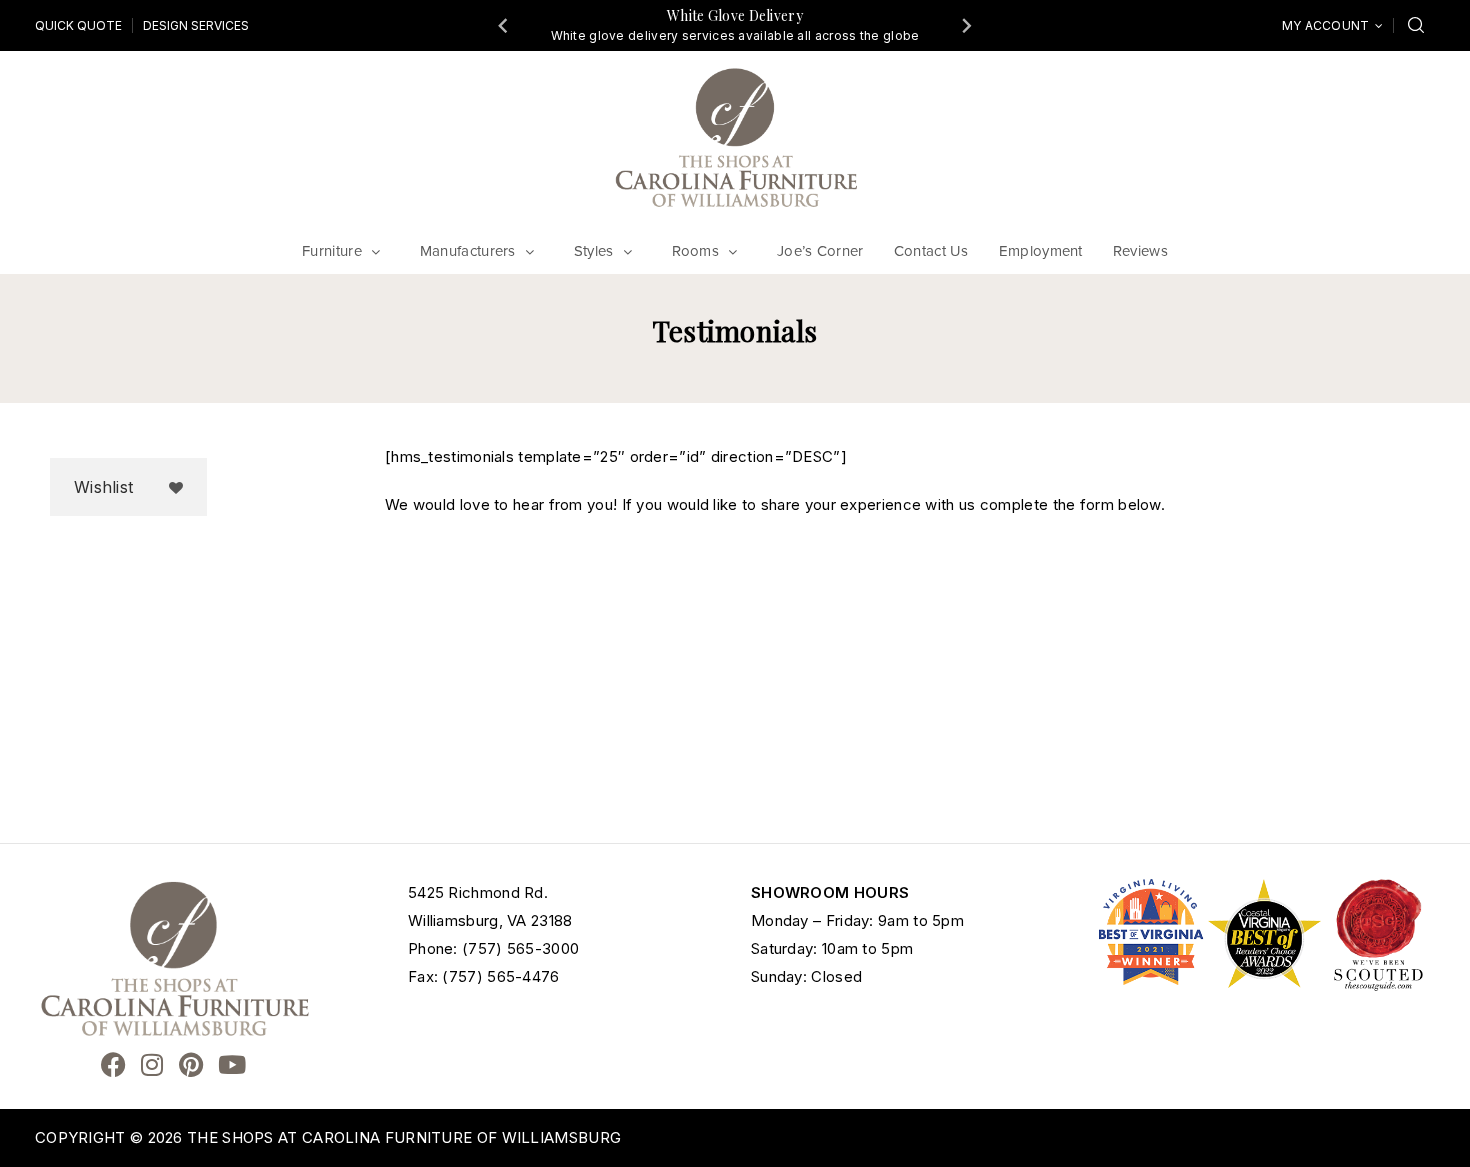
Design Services (196, 25)
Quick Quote (78, 25)
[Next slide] (966, 25)
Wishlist (103, 487)
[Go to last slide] (504, 25)
